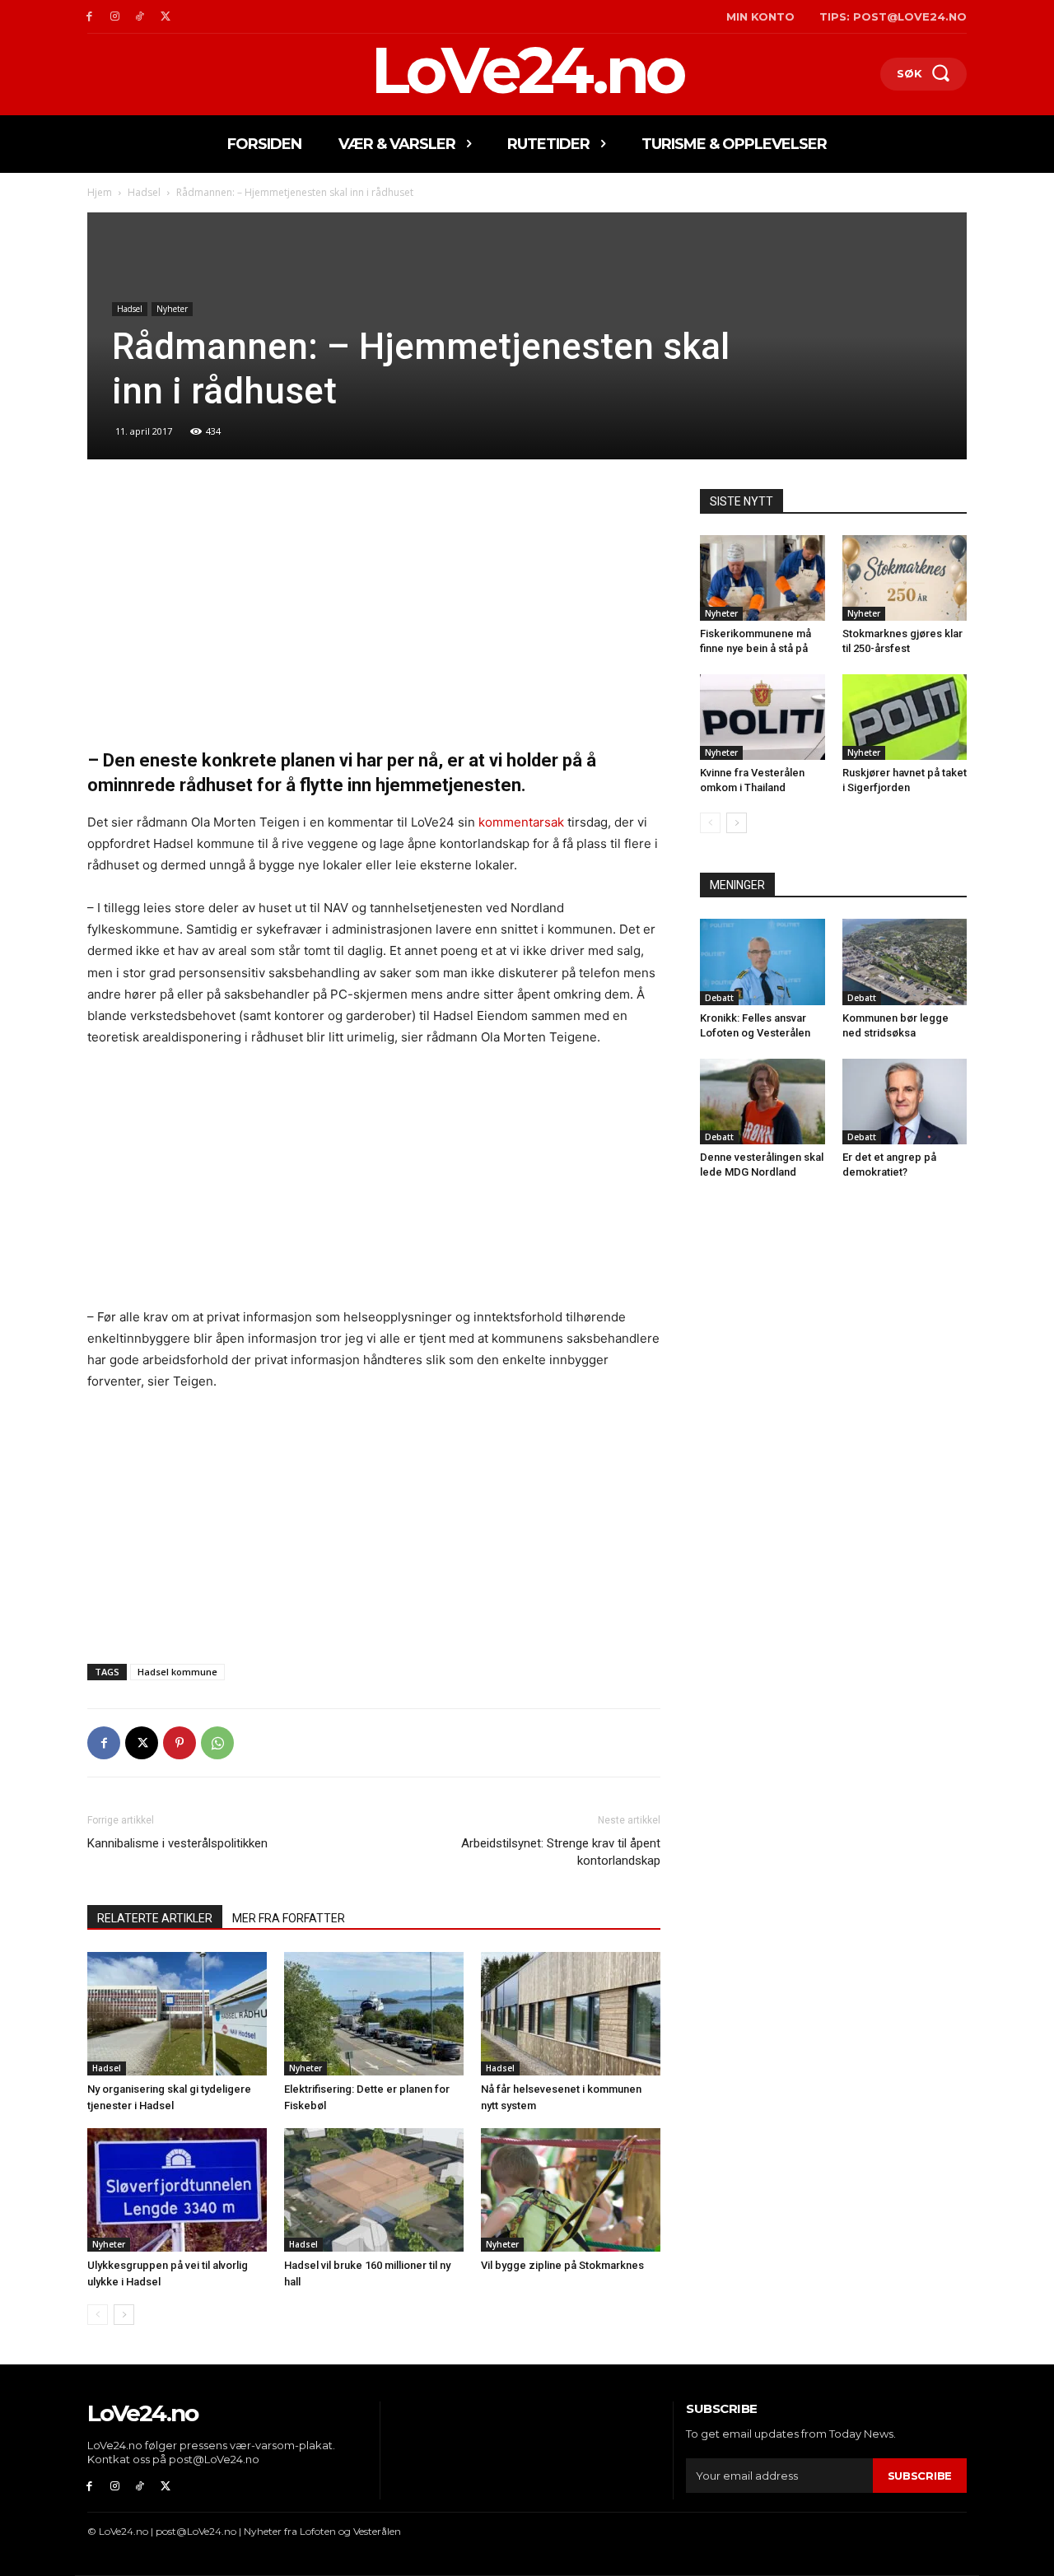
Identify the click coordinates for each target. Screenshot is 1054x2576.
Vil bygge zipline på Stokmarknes (562, 2265)
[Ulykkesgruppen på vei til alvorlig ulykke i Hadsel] (177, 2190)
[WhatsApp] (217, 1743)
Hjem (100, 192)
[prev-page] (98, 2315)
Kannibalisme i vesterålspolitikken (177, 1843)
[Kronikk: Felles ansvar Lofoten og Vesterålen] (763, 962)
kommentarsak (521, 822)
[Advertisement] (374, 611)
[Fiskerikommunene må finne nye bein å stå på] (763, 578)
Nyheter (172, 309)
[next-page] (124, 2315)
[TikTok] (140, 17)
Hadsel (144, 192)
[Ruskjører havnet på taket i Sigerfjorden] (905, 717)
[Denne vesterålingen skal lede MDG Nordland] (763, 1102)
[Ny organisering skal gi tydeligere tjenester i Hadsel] (177, 2014)
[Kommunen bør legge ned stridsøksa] (905, 962)
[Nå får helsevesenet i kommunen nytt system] (571, 2014)
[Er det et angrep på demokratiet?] (905, 1102)
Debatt (719, 998)
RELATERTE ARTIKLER (155, 1918)
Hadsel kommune (177, 1672)
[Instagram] (115, 17)
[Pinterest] (180, 1743)
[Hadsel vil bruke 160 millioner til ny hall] (374, 2190)
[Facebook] (89, 17)
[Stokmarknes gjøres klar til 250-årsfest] (905, 578)
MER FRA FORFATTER (289, 1918)
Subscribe (920, 2476)
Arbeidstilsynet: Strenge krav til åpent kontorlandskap (561, 1852)
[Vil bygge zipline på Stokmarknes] (571, 2190)
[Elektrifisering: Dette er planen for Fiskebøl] (374, 2014)
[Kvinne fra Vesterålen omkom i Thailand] (763, 717)
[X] (165, 17)
